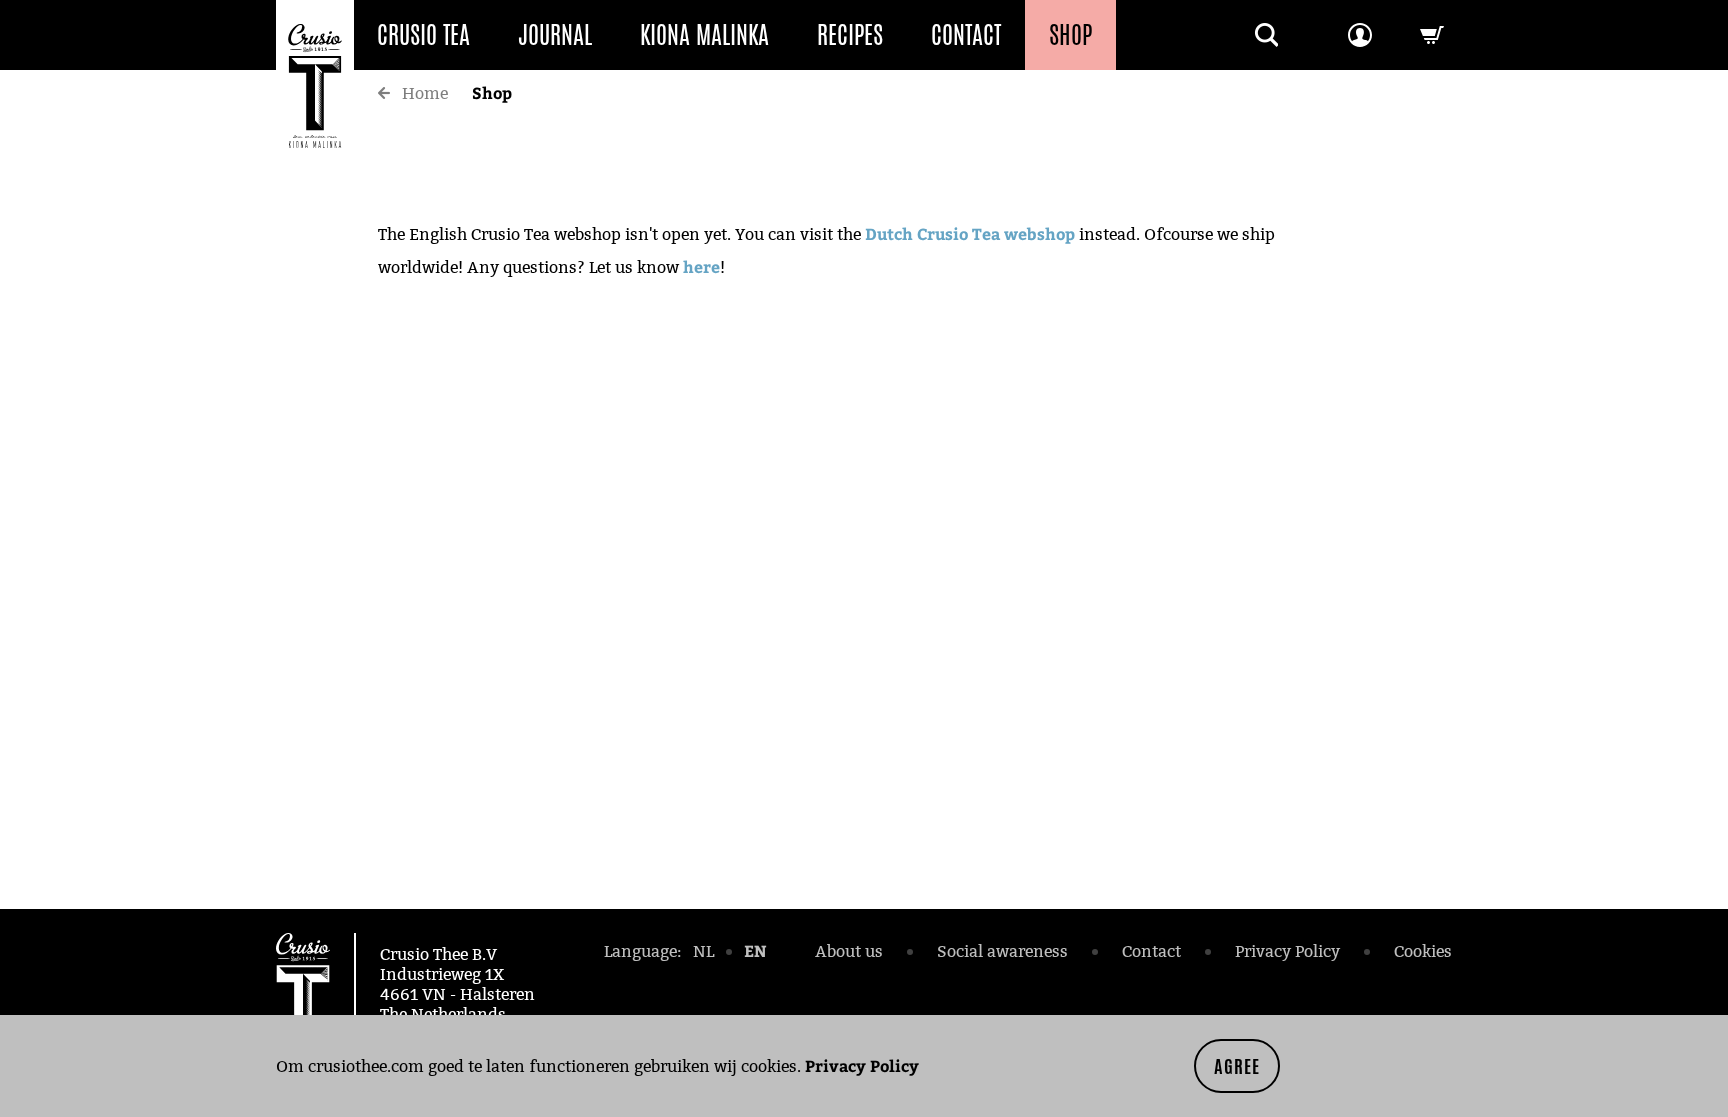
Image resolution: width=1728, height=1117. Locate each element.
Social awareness (1002, 951)
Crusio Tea (423, 35)
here (701, 266)
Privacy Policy (862, 1065)
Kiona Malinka (704, 35)
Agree (1237, 1066)
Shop (1070, 35)
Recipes (850, 35)
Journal (555, 35)
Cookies (1423, 951)
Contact (966, 35)
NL (703, 951)
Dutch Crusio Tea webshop (970, 233)
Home (425, 93)
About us (849, 951)
